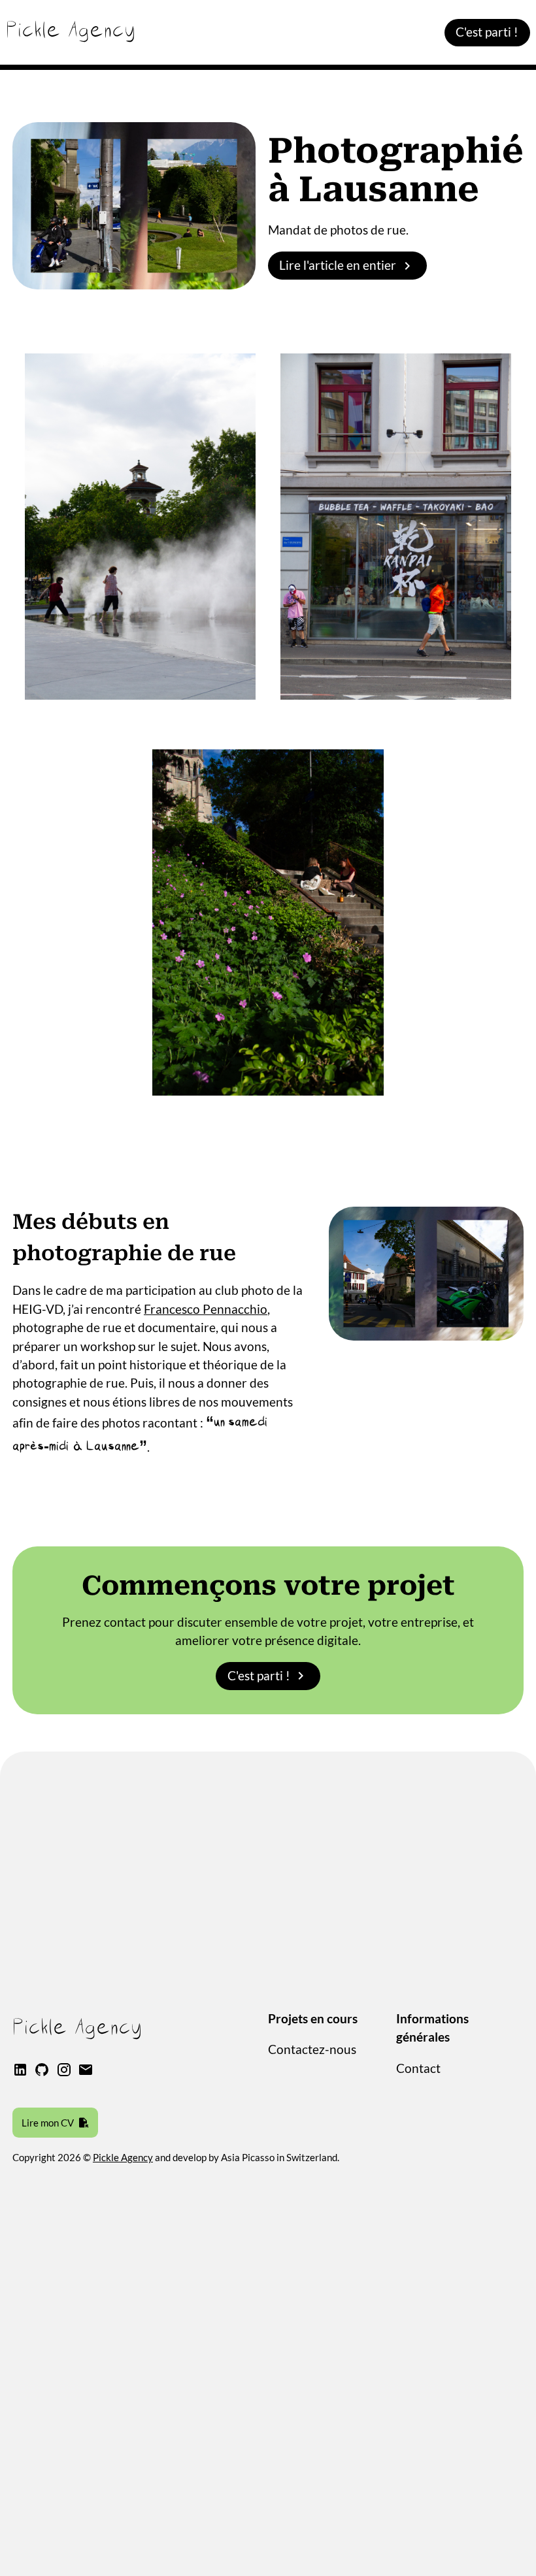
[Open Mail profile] (86, 2073)
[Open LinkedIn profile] (20, 2073)
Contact (418, 2068)
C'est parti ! (487, 32)
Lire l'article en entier (338, 265)
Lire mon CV (48, 2123)
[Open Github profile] (42, 2073)
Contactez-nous (312, 2049)
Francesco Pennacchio (206, 1309)
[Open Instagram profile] (64, 2073)
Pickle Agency (123, 2157)
